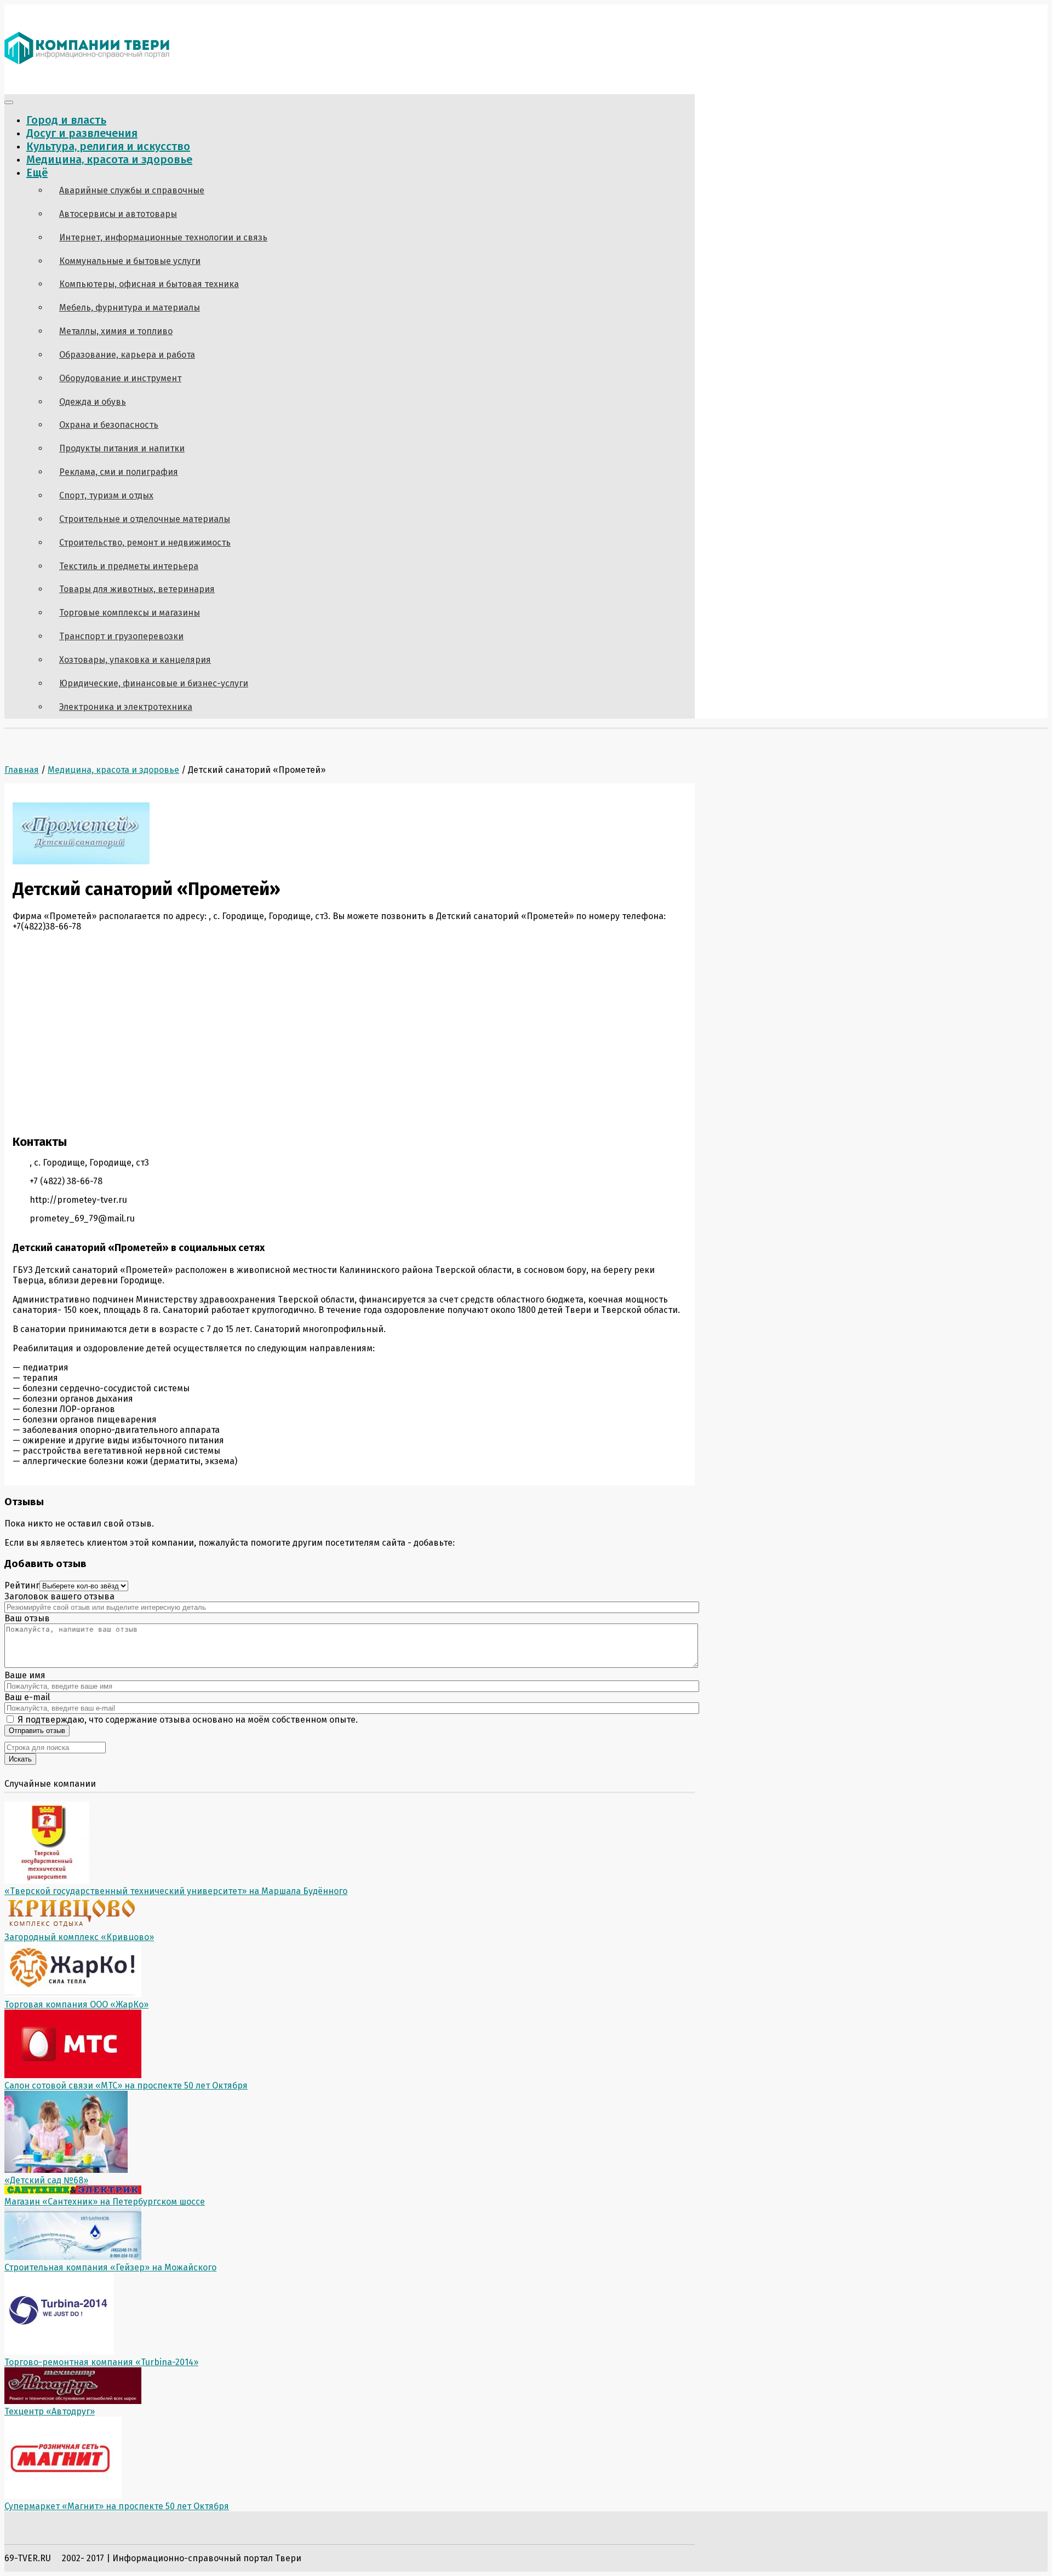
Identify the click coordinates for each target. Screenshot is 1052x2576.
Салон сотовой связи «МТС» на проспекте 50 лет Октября (126, 2086)
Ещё (37, 173)
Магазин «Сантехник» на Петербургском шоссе (105, 2202)
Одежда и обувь (93, 402)
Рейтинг (22, 1585)
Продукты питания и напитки (122, 448)
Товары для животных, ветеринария (137, 589)
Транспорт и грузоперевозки (121, 636)
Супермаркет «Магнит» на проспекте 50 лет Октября (117, 2506)
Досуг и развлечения (82, 133)
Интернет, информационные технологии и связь (163, 237)
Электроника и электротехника (126, 707)
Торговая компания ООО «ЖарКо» (76, 2004)
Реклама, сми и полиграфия (119, 472)
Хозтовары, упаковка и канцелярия (135, 660)
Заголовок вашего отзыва (59, 1596)
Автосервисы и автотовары (118, 214)
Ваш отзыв (27, 1618)
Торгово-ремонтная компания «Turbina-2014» (101, 2362)
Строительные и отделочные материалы (145, 519)
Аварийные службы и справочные (132, 190)
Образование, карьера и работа (127, 355)
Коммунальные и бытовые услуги (130, 261)
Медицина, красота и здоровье (109, 159)
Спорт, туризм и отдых (106, 495)
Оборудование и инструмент (120, 378)
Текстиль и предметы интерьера (129, 566)
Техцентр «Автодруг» (50, 2411)
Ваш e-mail (27, 1697)
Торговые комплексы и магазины (130, 613)
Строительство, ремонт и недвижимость (145, 543)
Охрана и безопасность (109, 425)
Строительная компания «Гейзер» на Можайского (110, 2267)
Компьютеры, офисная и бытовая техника (149, 284)
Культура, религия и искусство (108, 146)
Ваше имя (25, 1675)
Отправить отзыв (37, 1731)
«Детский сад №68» (46, 2180)
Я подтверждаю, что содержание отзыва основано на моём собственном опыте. (187, 1720)
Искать (20, 1759)
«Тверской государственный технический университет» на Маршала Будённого (176, 1891)
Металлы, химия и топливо (116, 331)
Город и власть (66, 120)
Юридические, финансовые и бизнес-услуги (154, 683)
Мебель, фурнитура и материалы (130, 308)
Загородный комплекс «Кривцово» (79, 1937)
